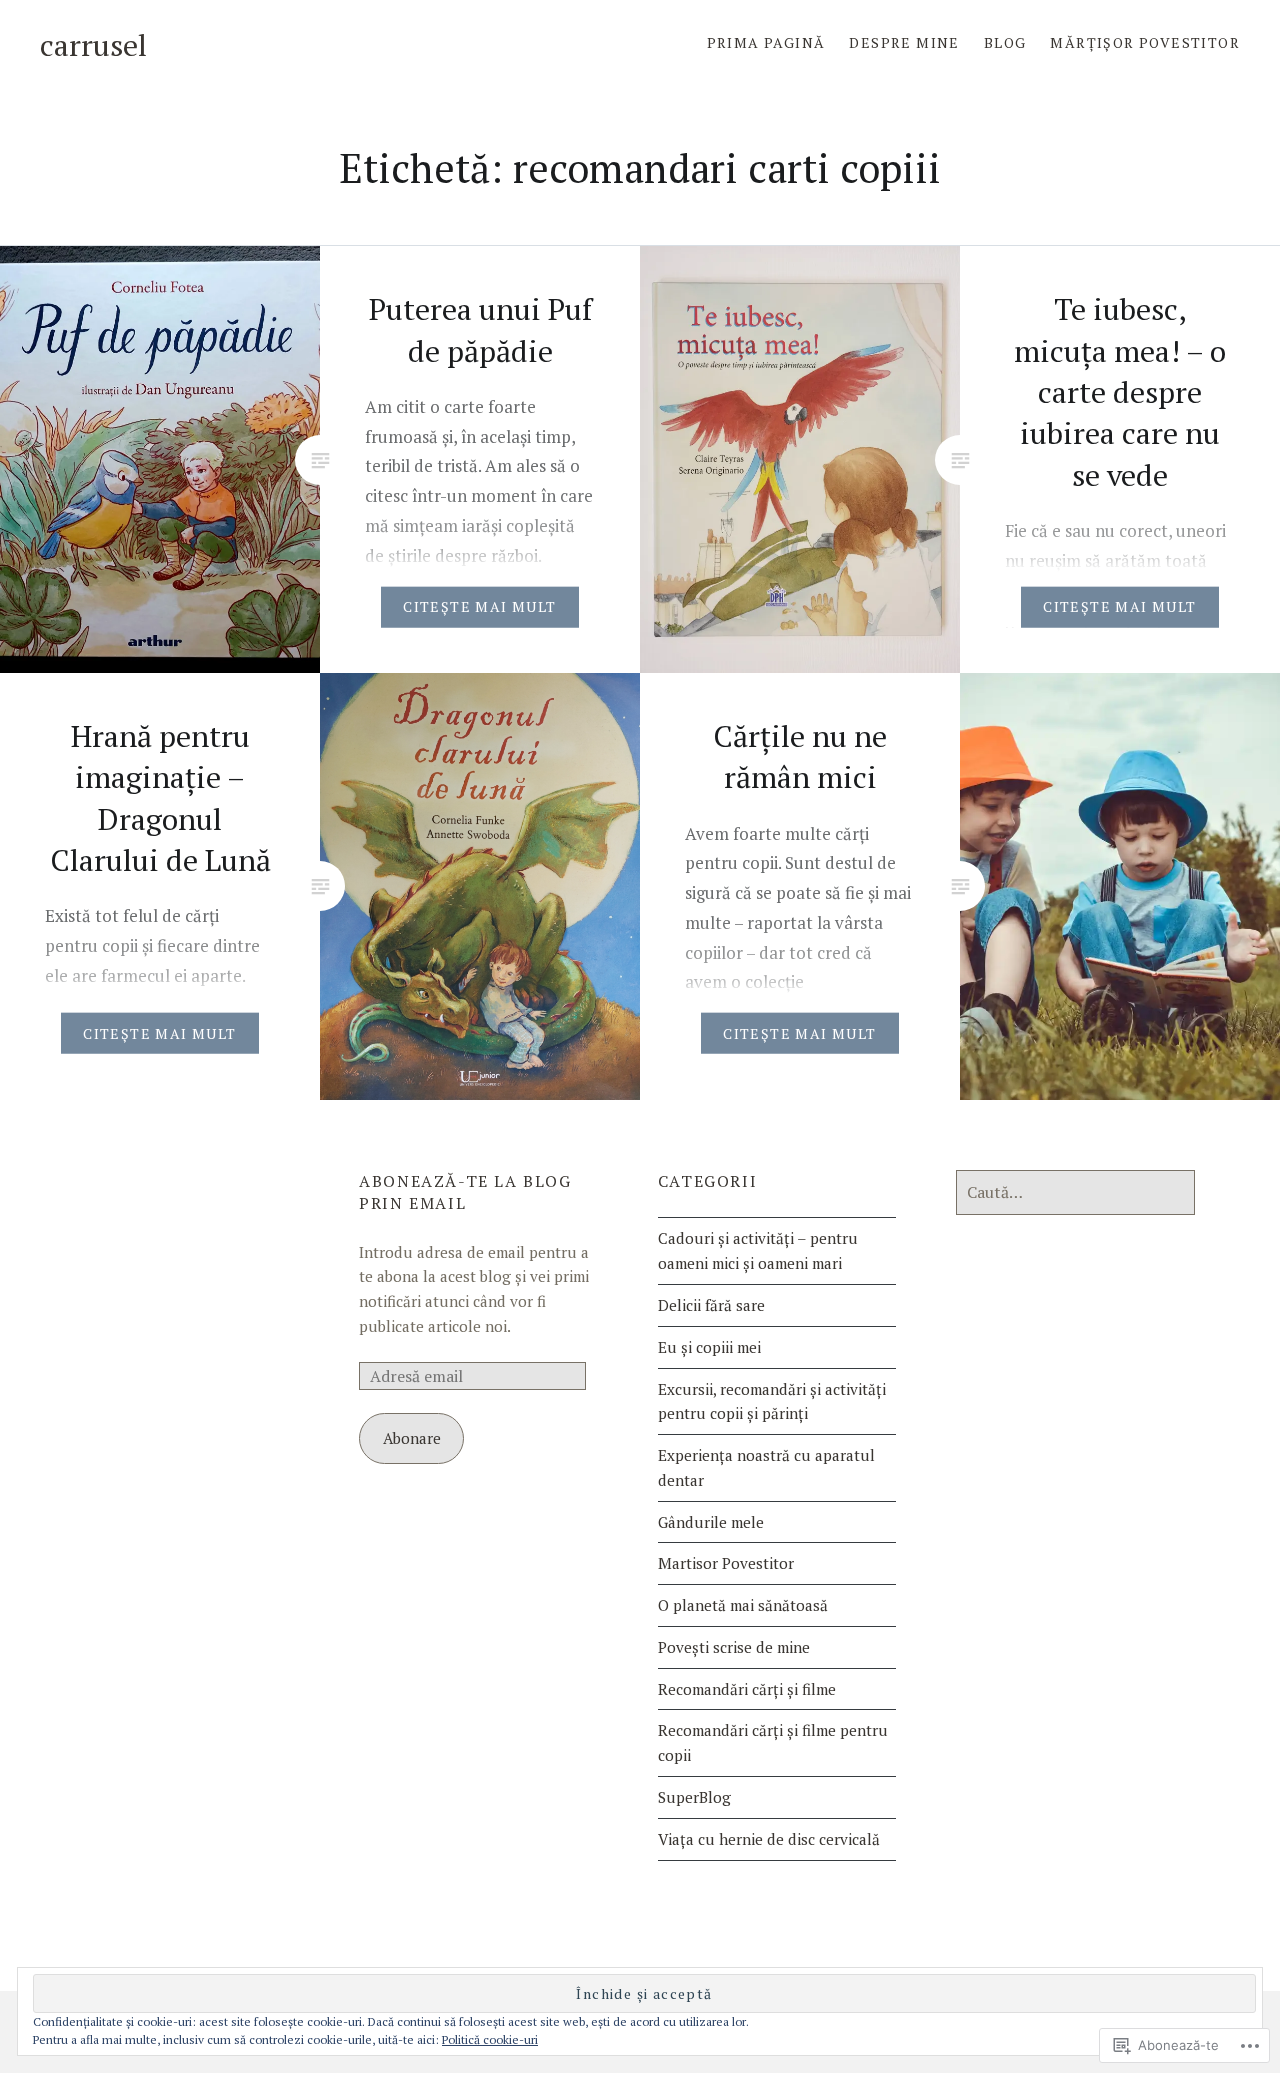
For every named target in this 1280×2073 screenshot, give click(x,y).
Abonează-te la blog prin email (465, 1192)
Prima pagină (766, 42)
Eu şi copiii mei (709, 1347)
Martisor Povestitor (726, 1563)
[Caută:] (1075, 1192)
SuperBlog (694, 1797)
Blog (1005, 42)
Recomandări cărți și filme (747, 1689)
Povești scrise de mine (734, 1647)
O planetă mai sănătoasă (743, 1605)
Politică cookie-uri (490, 2039)
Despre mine (904, 42)
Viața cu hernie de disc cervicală (769, 1839)
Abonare (412, 1438)
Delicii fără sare (711, 1305)
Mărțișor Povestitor (1145, 42)
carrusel (93, 45)
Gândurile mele (711, 1522)
